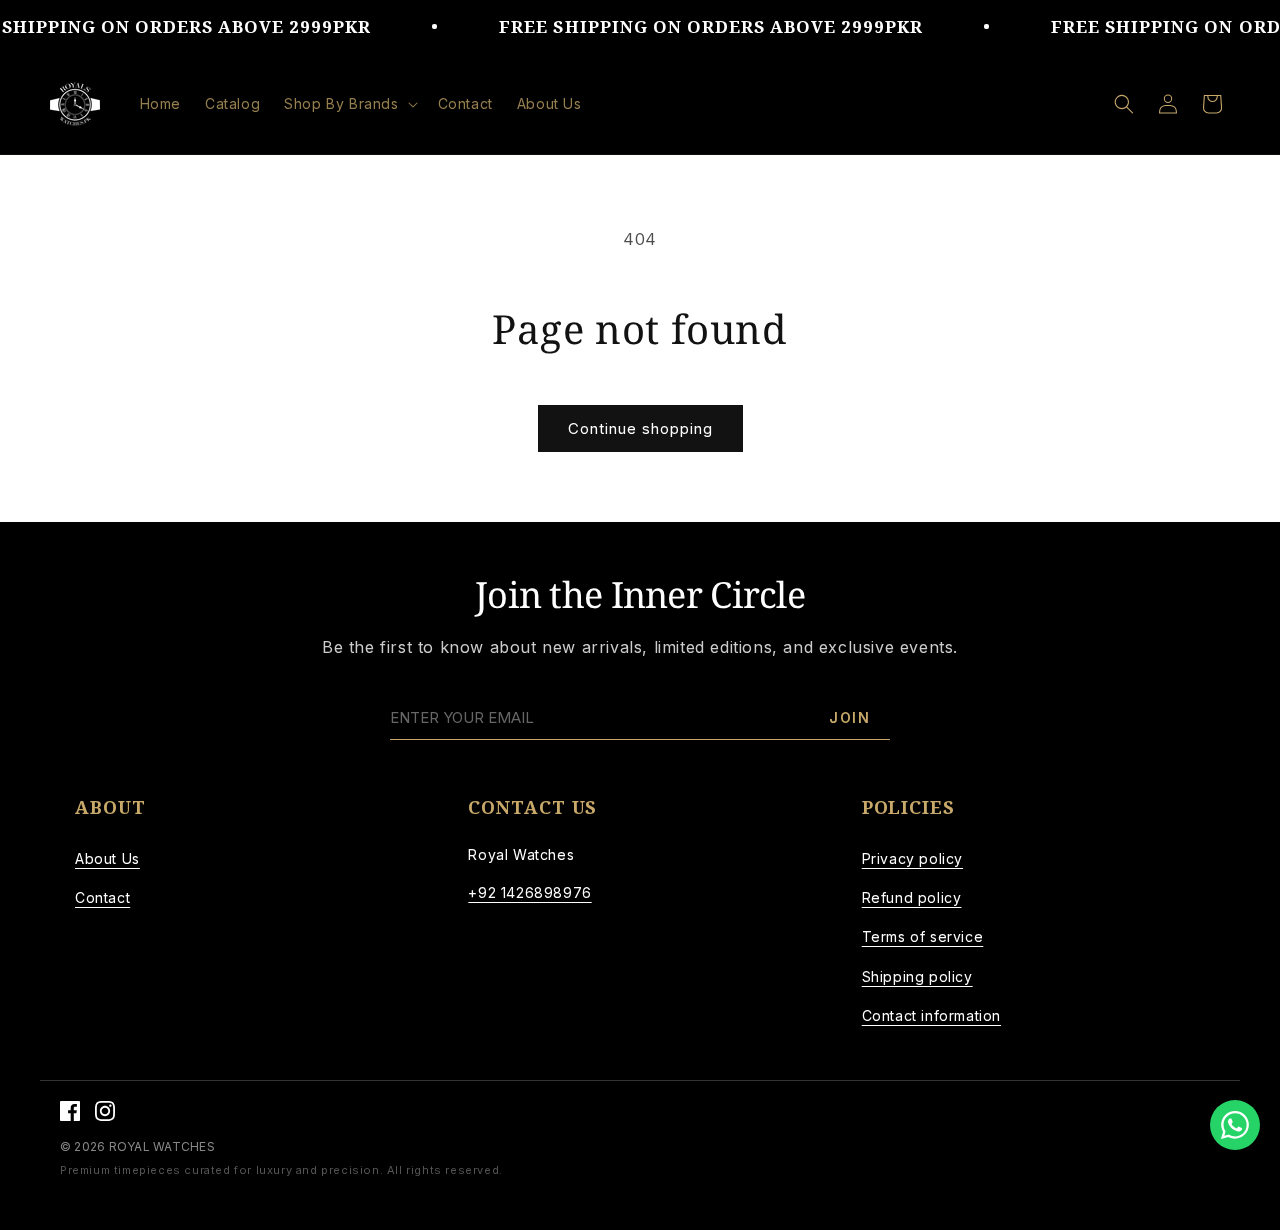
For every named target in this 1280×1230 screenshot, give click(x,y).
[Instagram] (105, 1111)
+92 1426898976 (529, 892)
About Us (107, 858)
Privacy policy (912, 858)
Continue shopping (640, 428)
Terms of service (923, 936)
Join (849, 717)
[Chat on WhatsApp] (1235, 1125)
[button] (348, 104)
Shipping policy (917, 976)
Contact (102, 897)
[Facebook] (70, 1111)
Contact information (931, 1015)
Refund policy (912, 897)
